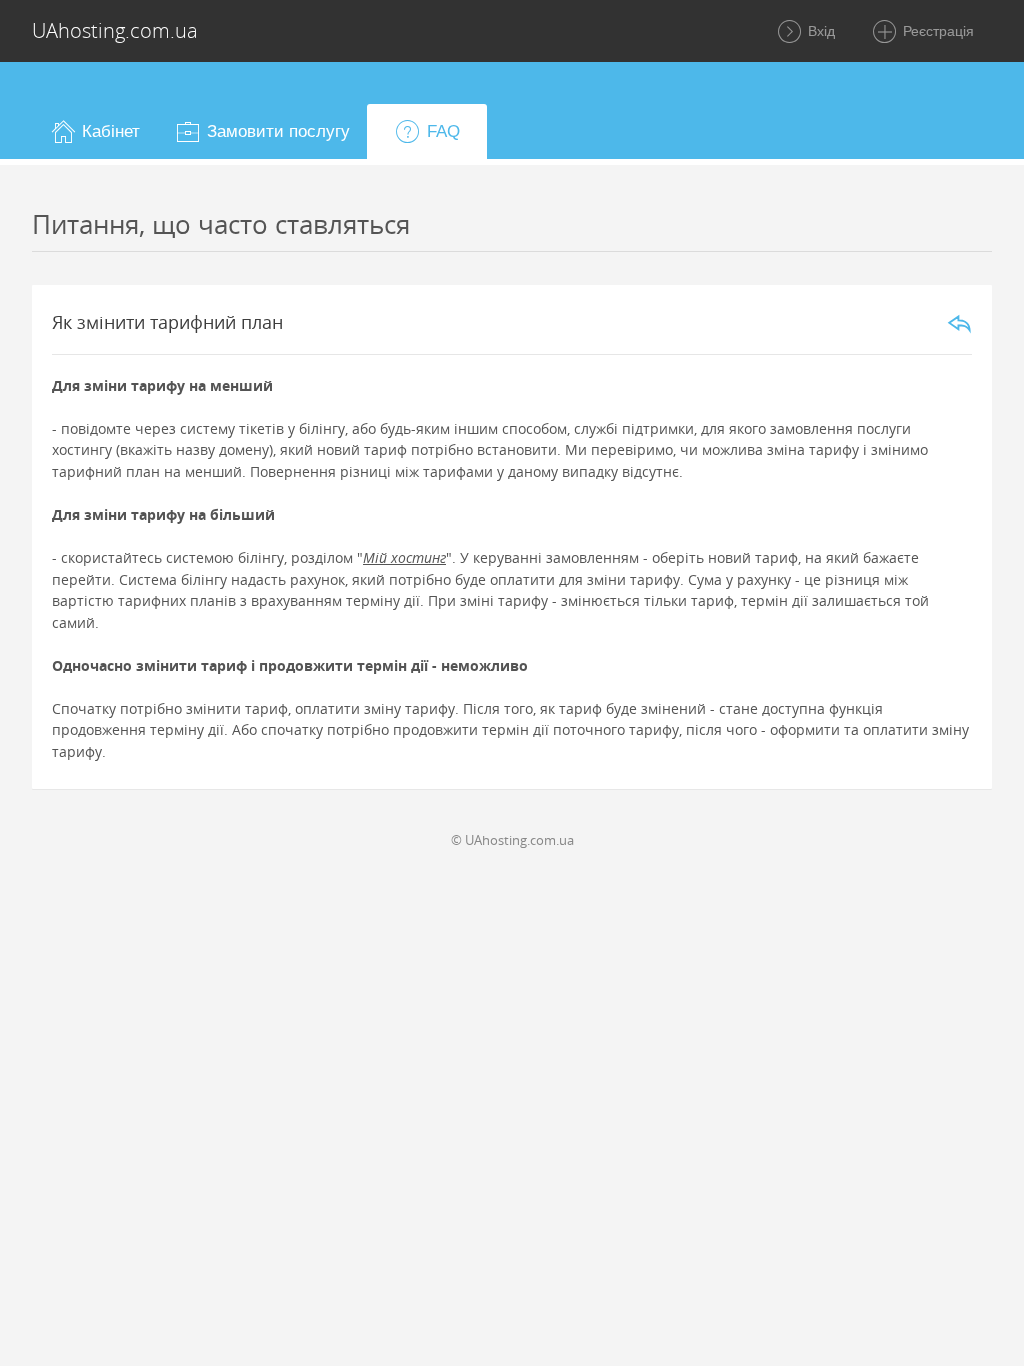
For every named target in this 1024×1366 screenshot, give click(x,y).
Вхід (819, 31)
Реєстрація (936, 31)
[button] (94, 131)
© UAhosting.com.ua (512, 840)
